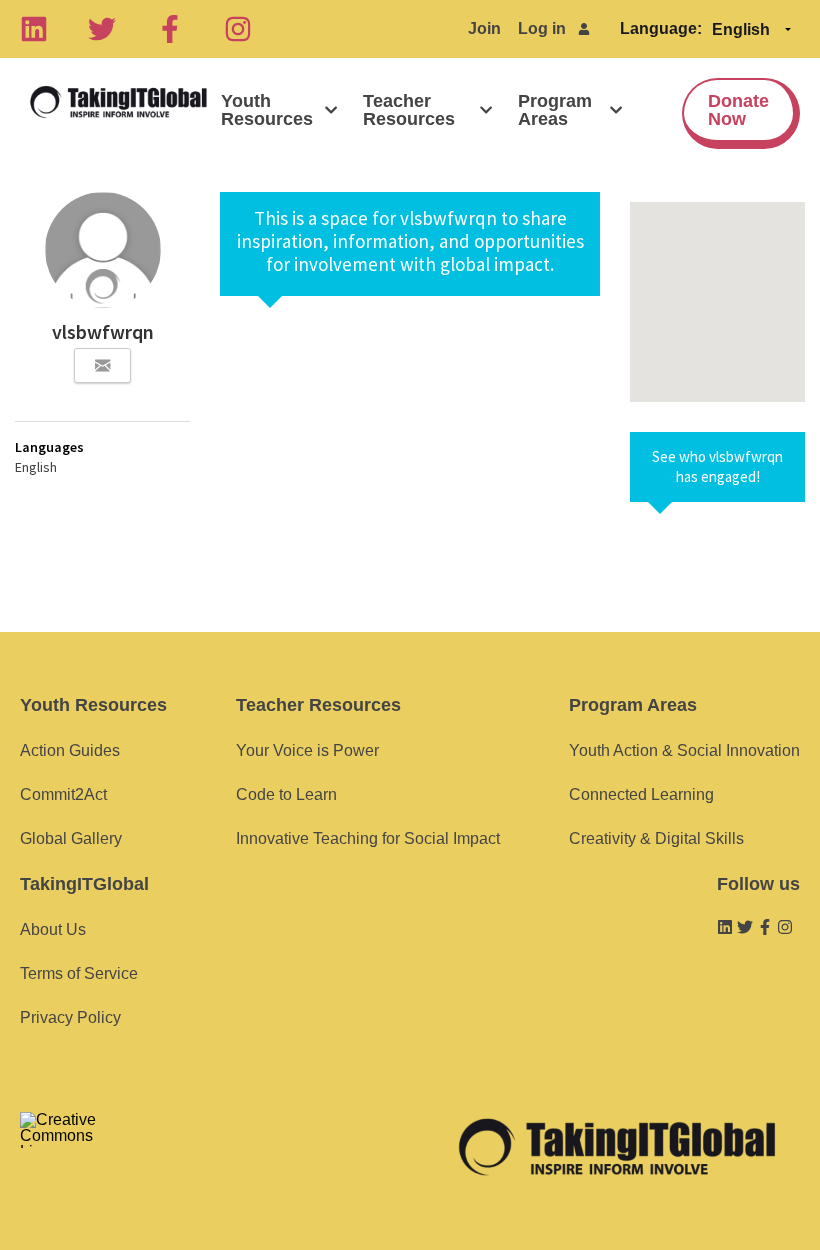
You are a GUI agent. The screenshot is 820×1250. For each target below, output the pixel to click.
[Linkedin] (34, 29)
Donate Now (738, 110)
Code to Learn (286, 794)
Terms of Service (79, 973)
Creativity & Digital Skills (656, 838)
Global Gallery (71, 838)
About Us (53, 929)
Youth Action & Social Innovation (684, 750)
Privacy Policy (70, 1017)
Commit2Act (63, 794)
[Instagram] (238, 29)
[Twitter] (102, 29)
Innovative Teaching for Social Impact (368, 838)
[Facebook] (170, 29)
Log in (542, 28)
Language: (661, 28)
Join (484, 28)
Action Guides (70, 750)
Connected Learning (641, 794)
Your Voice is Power (307, 750)
